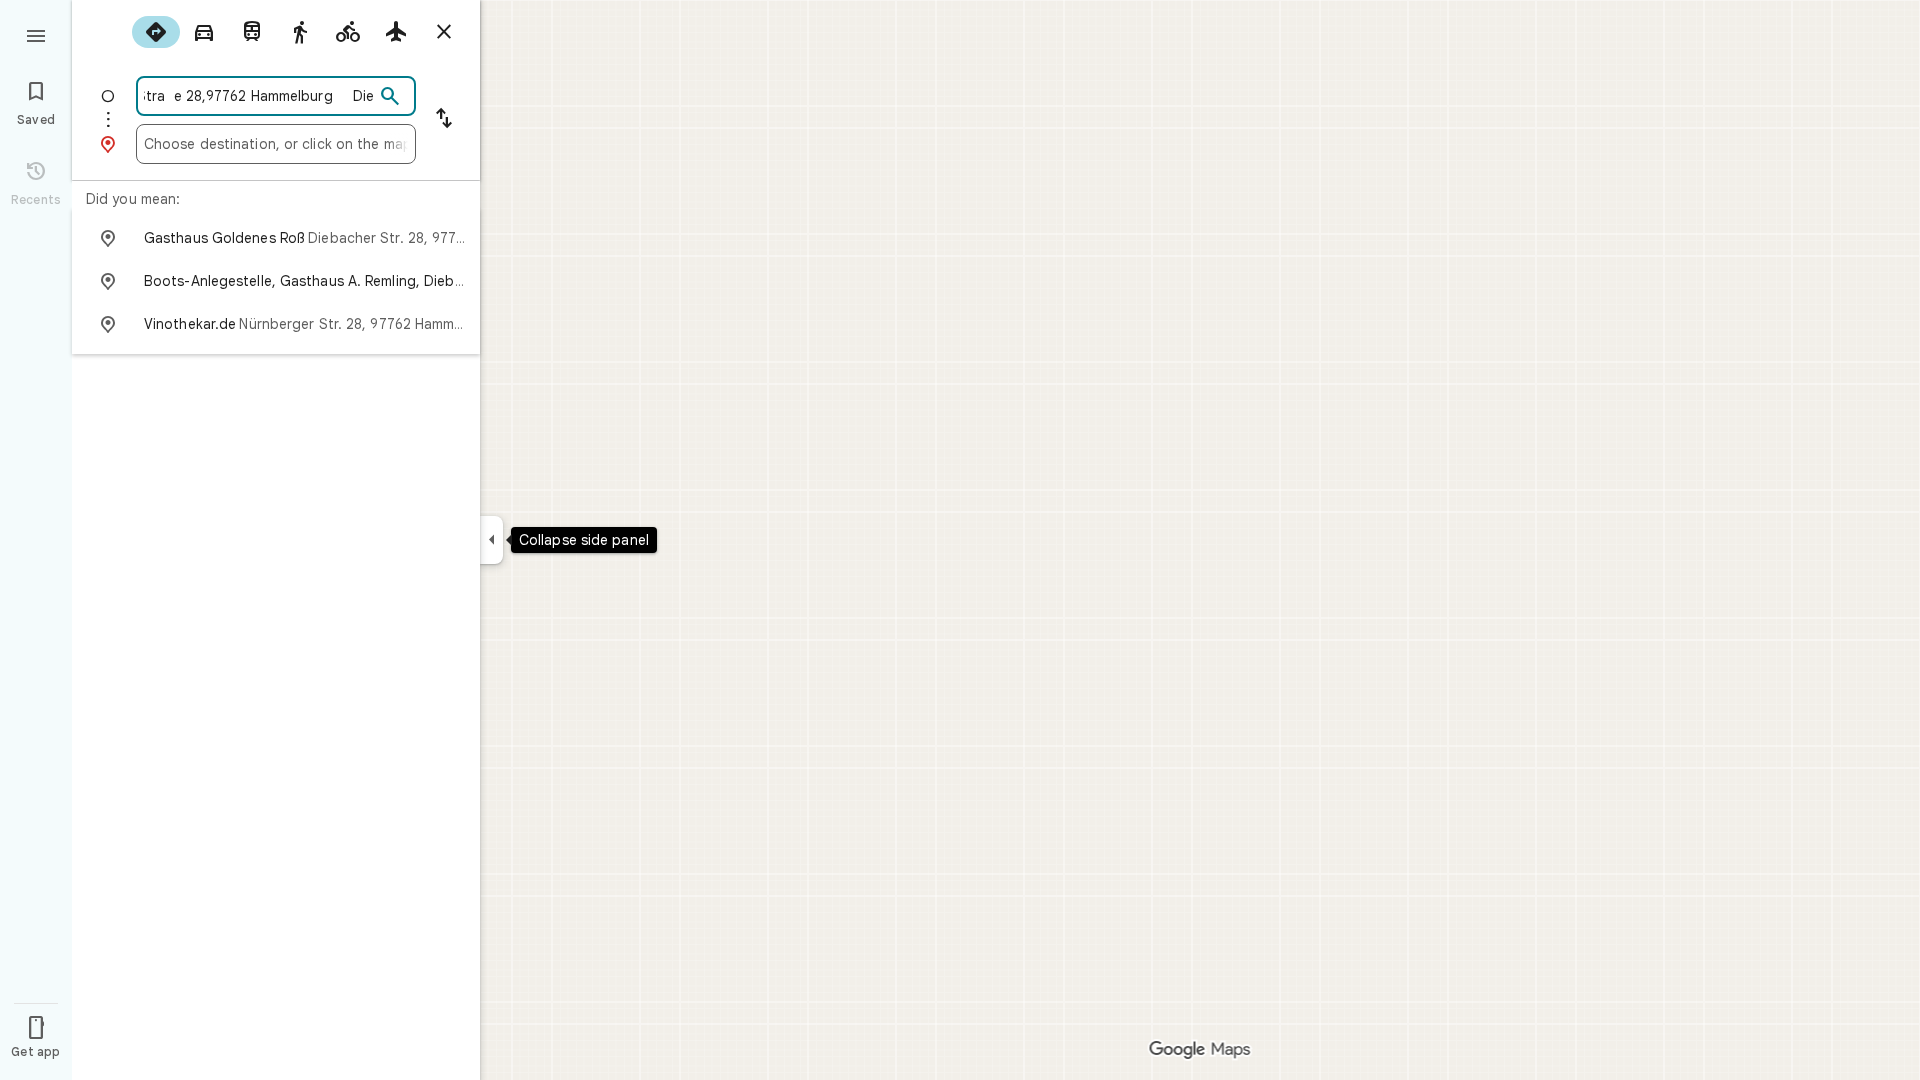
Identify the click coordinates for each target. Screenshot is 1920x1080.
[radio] (156, 32)
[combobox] (259, 96)
